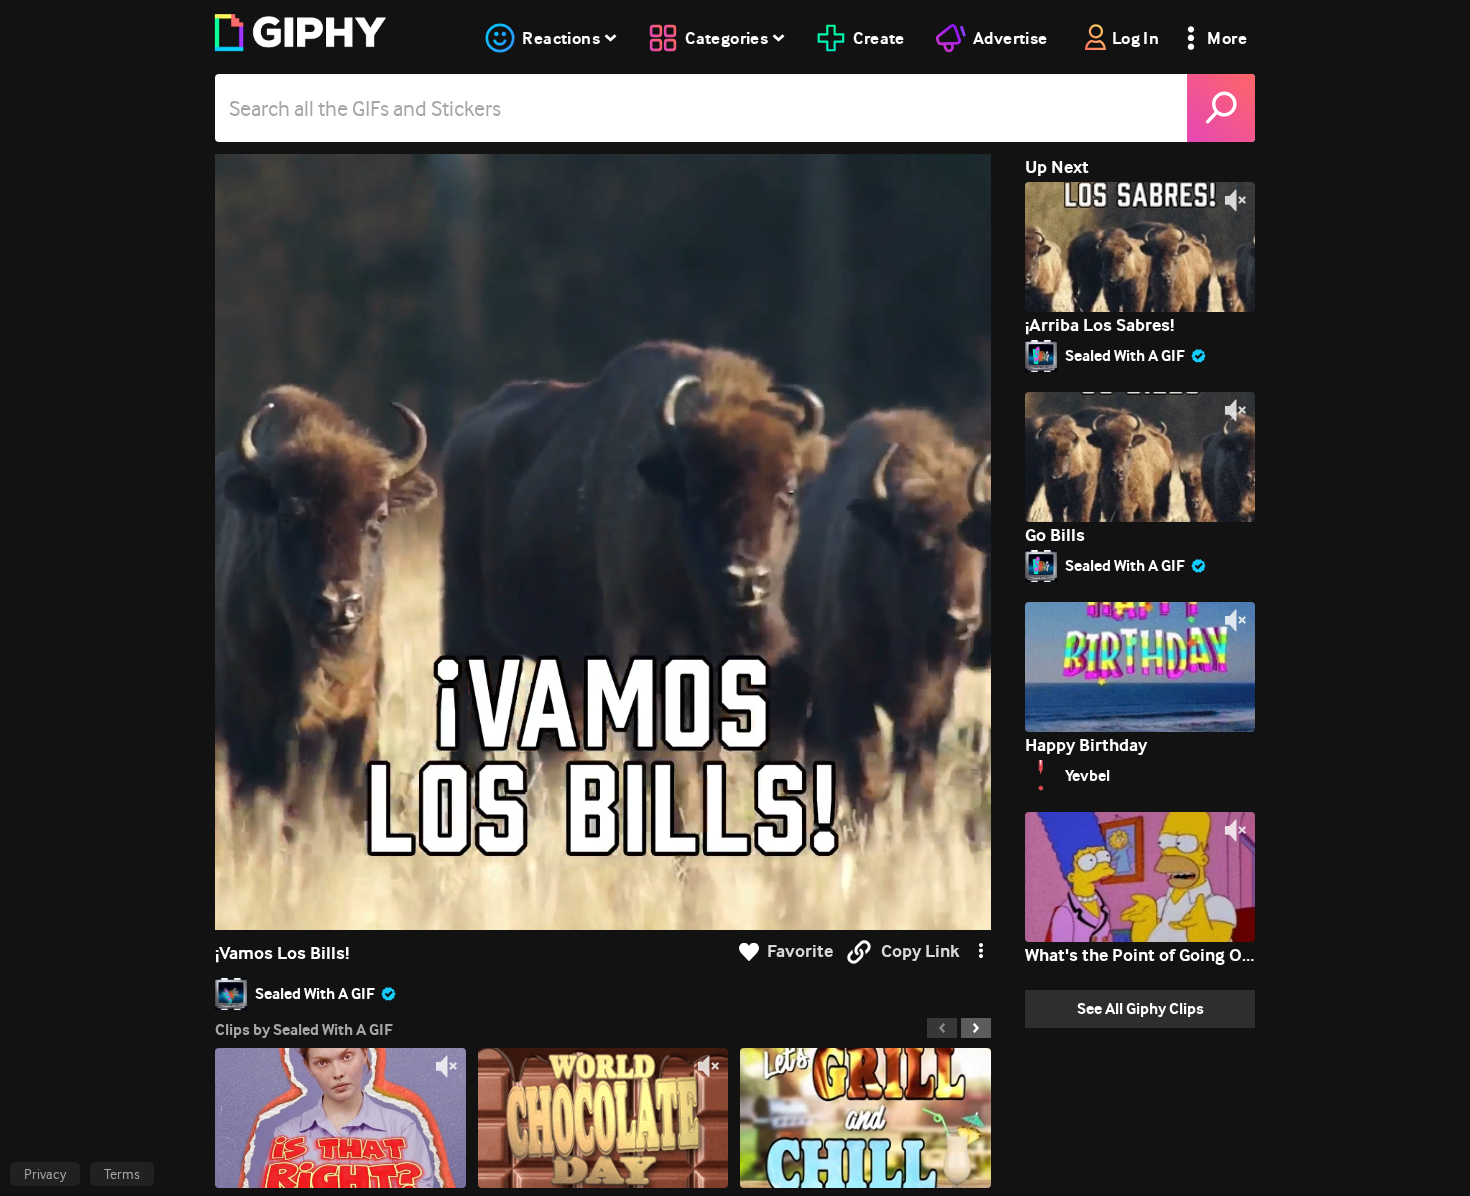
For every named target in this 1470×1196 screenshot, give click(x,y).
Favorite (800, 951)
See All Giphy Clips (1140, 1008)
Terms (122, 1174)
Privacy (45, 1174)
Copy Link (920, 951)
